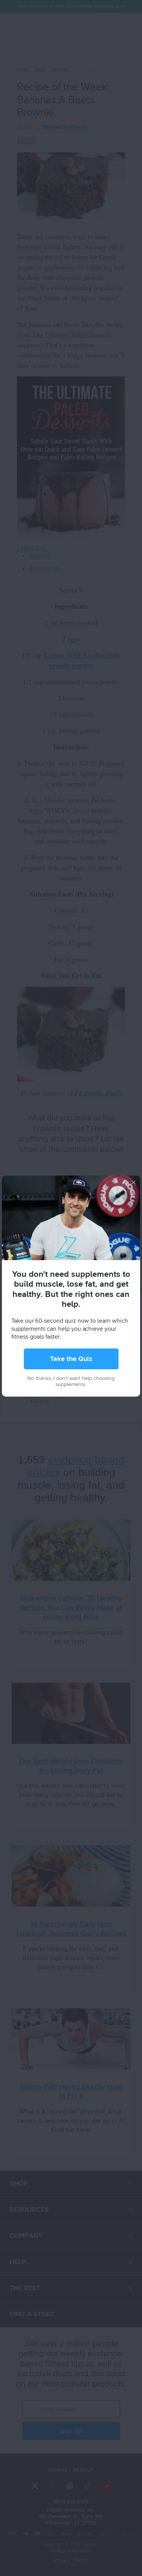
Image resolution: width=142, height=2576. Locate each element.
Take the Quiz (71, 1359)
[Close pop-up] (133, 1182)
